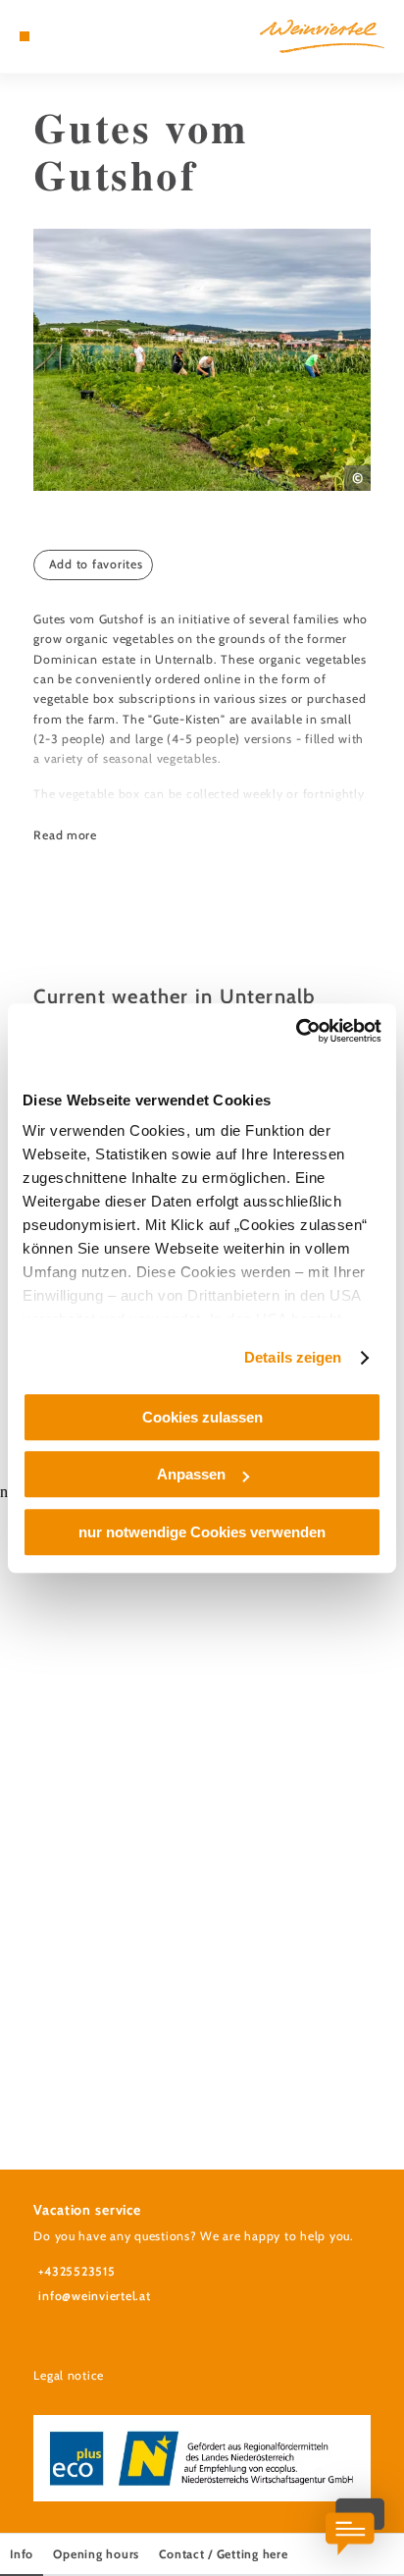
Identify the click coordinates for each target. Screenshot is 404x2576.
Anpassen (191, 1474)
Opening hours (96, 2554)
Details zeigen (293, 1357)
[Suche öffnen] (85, 36)
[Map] (55, 36)
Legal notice (69, 2375)
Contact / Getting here (223, 2554)
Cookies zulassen (202, 1417)
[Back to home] (322, 36)
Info (22, 2554)
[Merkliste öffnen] (70, 36)
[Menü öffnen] (25, 36)
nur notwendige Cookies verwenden (202, 1532)
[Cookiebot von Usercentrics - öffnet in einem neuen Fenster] (296, 1031)
